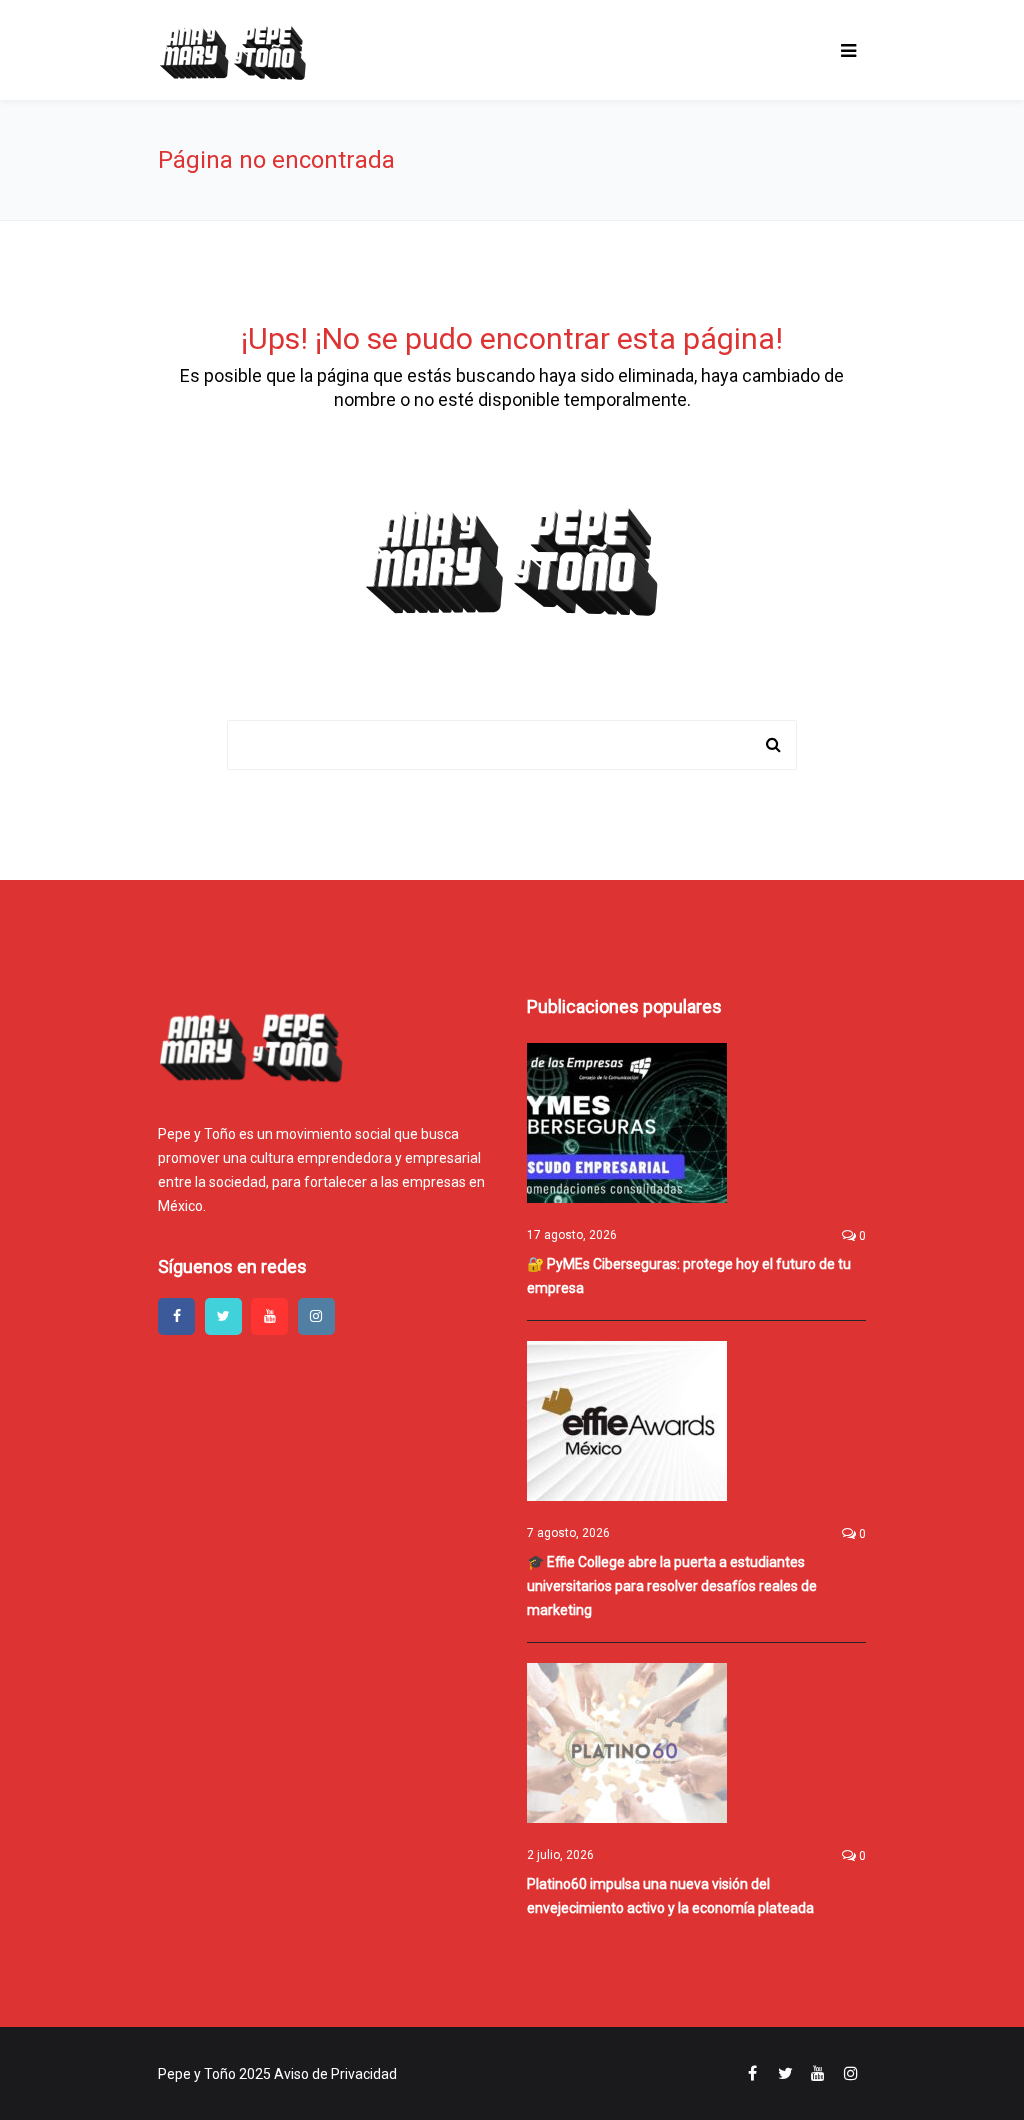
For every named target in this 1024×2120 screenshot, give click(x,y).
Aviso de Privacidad (335, 2074)
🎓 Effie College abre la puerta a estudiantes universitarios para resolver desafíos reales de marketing (672, 1586)
